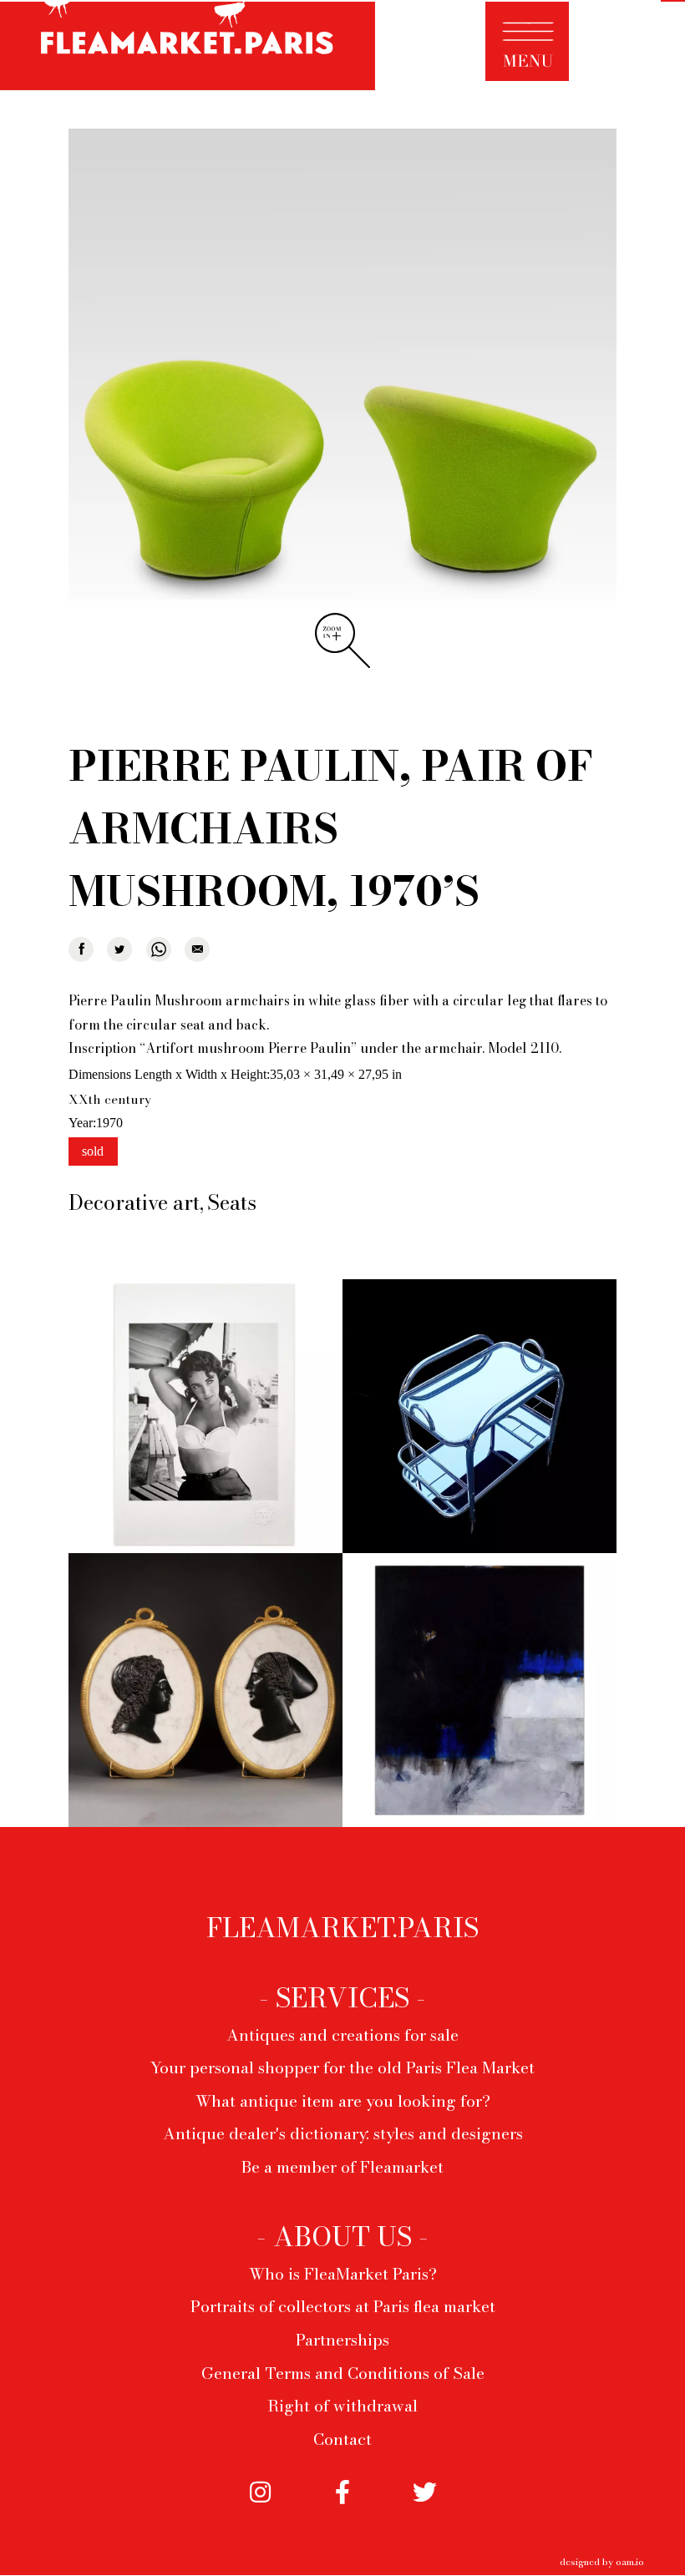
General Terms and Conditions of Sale (343, 2373)
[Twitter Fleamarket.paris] (424, 2507)
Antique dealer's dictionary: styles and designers (343, 2133)
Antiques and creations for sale (342, 2035)
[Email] (197, 949)
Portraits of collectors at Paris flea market (343, 2306)
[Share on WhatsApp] (159, 949)
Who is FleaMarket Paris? (343, 2274)
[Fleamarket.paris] (188, 48)
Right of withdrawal (342, 2406)
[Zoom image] (342, 404)
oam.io (630, 2561)
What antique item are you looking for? (343, 2101)
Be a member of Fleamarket (342, 2167)
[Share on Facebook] (81, 949)
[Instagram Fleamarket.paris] (260, 2507)
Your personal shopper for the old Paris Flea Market (342, 2067)
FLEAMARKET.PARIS (342, 1928)
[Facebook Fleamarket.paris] (342, 2507)
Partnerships (342, 2340)
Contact (342, 2439)
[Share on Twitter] (119, 949)
